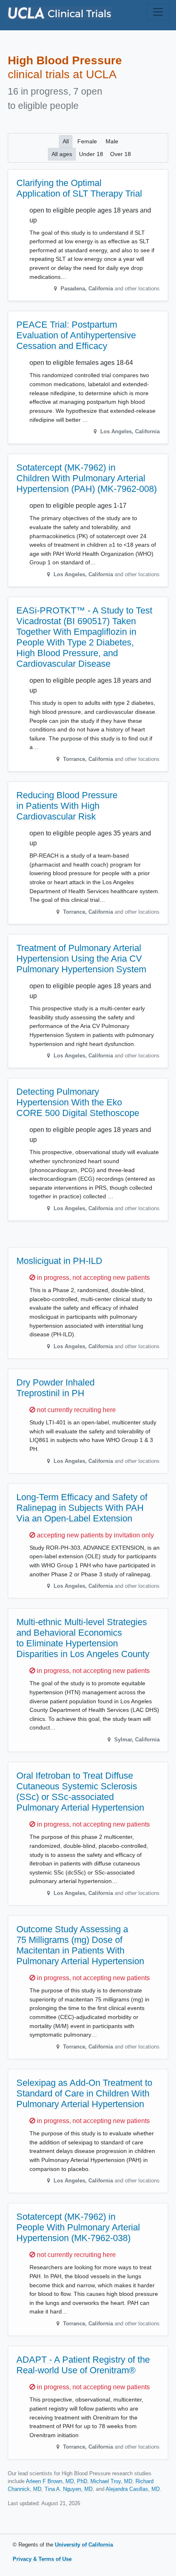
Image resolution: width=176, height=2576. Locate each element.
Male (112, 141)
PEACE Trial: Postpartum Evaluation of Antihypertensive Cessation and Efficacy (76, 335)
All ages (62, 154)
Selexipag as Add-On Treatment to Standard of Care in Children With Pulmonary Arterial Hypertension (84, 2093)
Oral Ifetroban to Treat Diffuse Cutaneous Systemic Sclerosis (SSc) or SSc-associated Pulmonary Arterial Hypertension (80, 1792)
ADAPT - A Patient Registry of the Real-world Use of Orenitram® (83, 2365)
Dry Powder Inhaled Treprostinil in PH (55, 1388)
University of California (84, 2545)
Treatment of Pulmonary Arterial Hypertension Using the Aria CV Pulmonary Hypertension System (81, 959)
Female (87, 141)
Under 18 (91, 154)
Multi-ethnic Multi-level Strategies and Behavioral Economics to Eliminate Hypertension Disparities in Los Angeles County (83, 1638)
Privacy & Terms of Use (42, 2559)
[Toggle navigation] (158, 12)
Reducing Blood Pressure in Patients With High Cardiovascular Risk (67, 806)
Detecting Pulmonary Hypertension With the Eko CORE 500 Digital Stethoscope (78, 1102)
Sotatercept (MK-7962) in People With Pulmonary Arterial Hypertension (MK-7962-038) (78, 2227)
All (66, 141)
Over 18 (121, 154)
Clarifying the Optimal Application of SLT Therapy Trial (79, 188)
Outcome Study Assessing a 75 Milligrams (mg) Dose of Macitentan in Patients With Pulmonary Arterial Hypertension (80, 1945)
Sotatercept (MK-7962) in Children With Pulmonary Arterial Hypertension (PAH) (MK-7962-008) (87, 478)
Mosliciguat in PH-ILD (59, 1261)
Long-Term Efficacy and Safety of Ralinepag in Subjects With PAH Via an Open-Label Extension (82, 1508)
